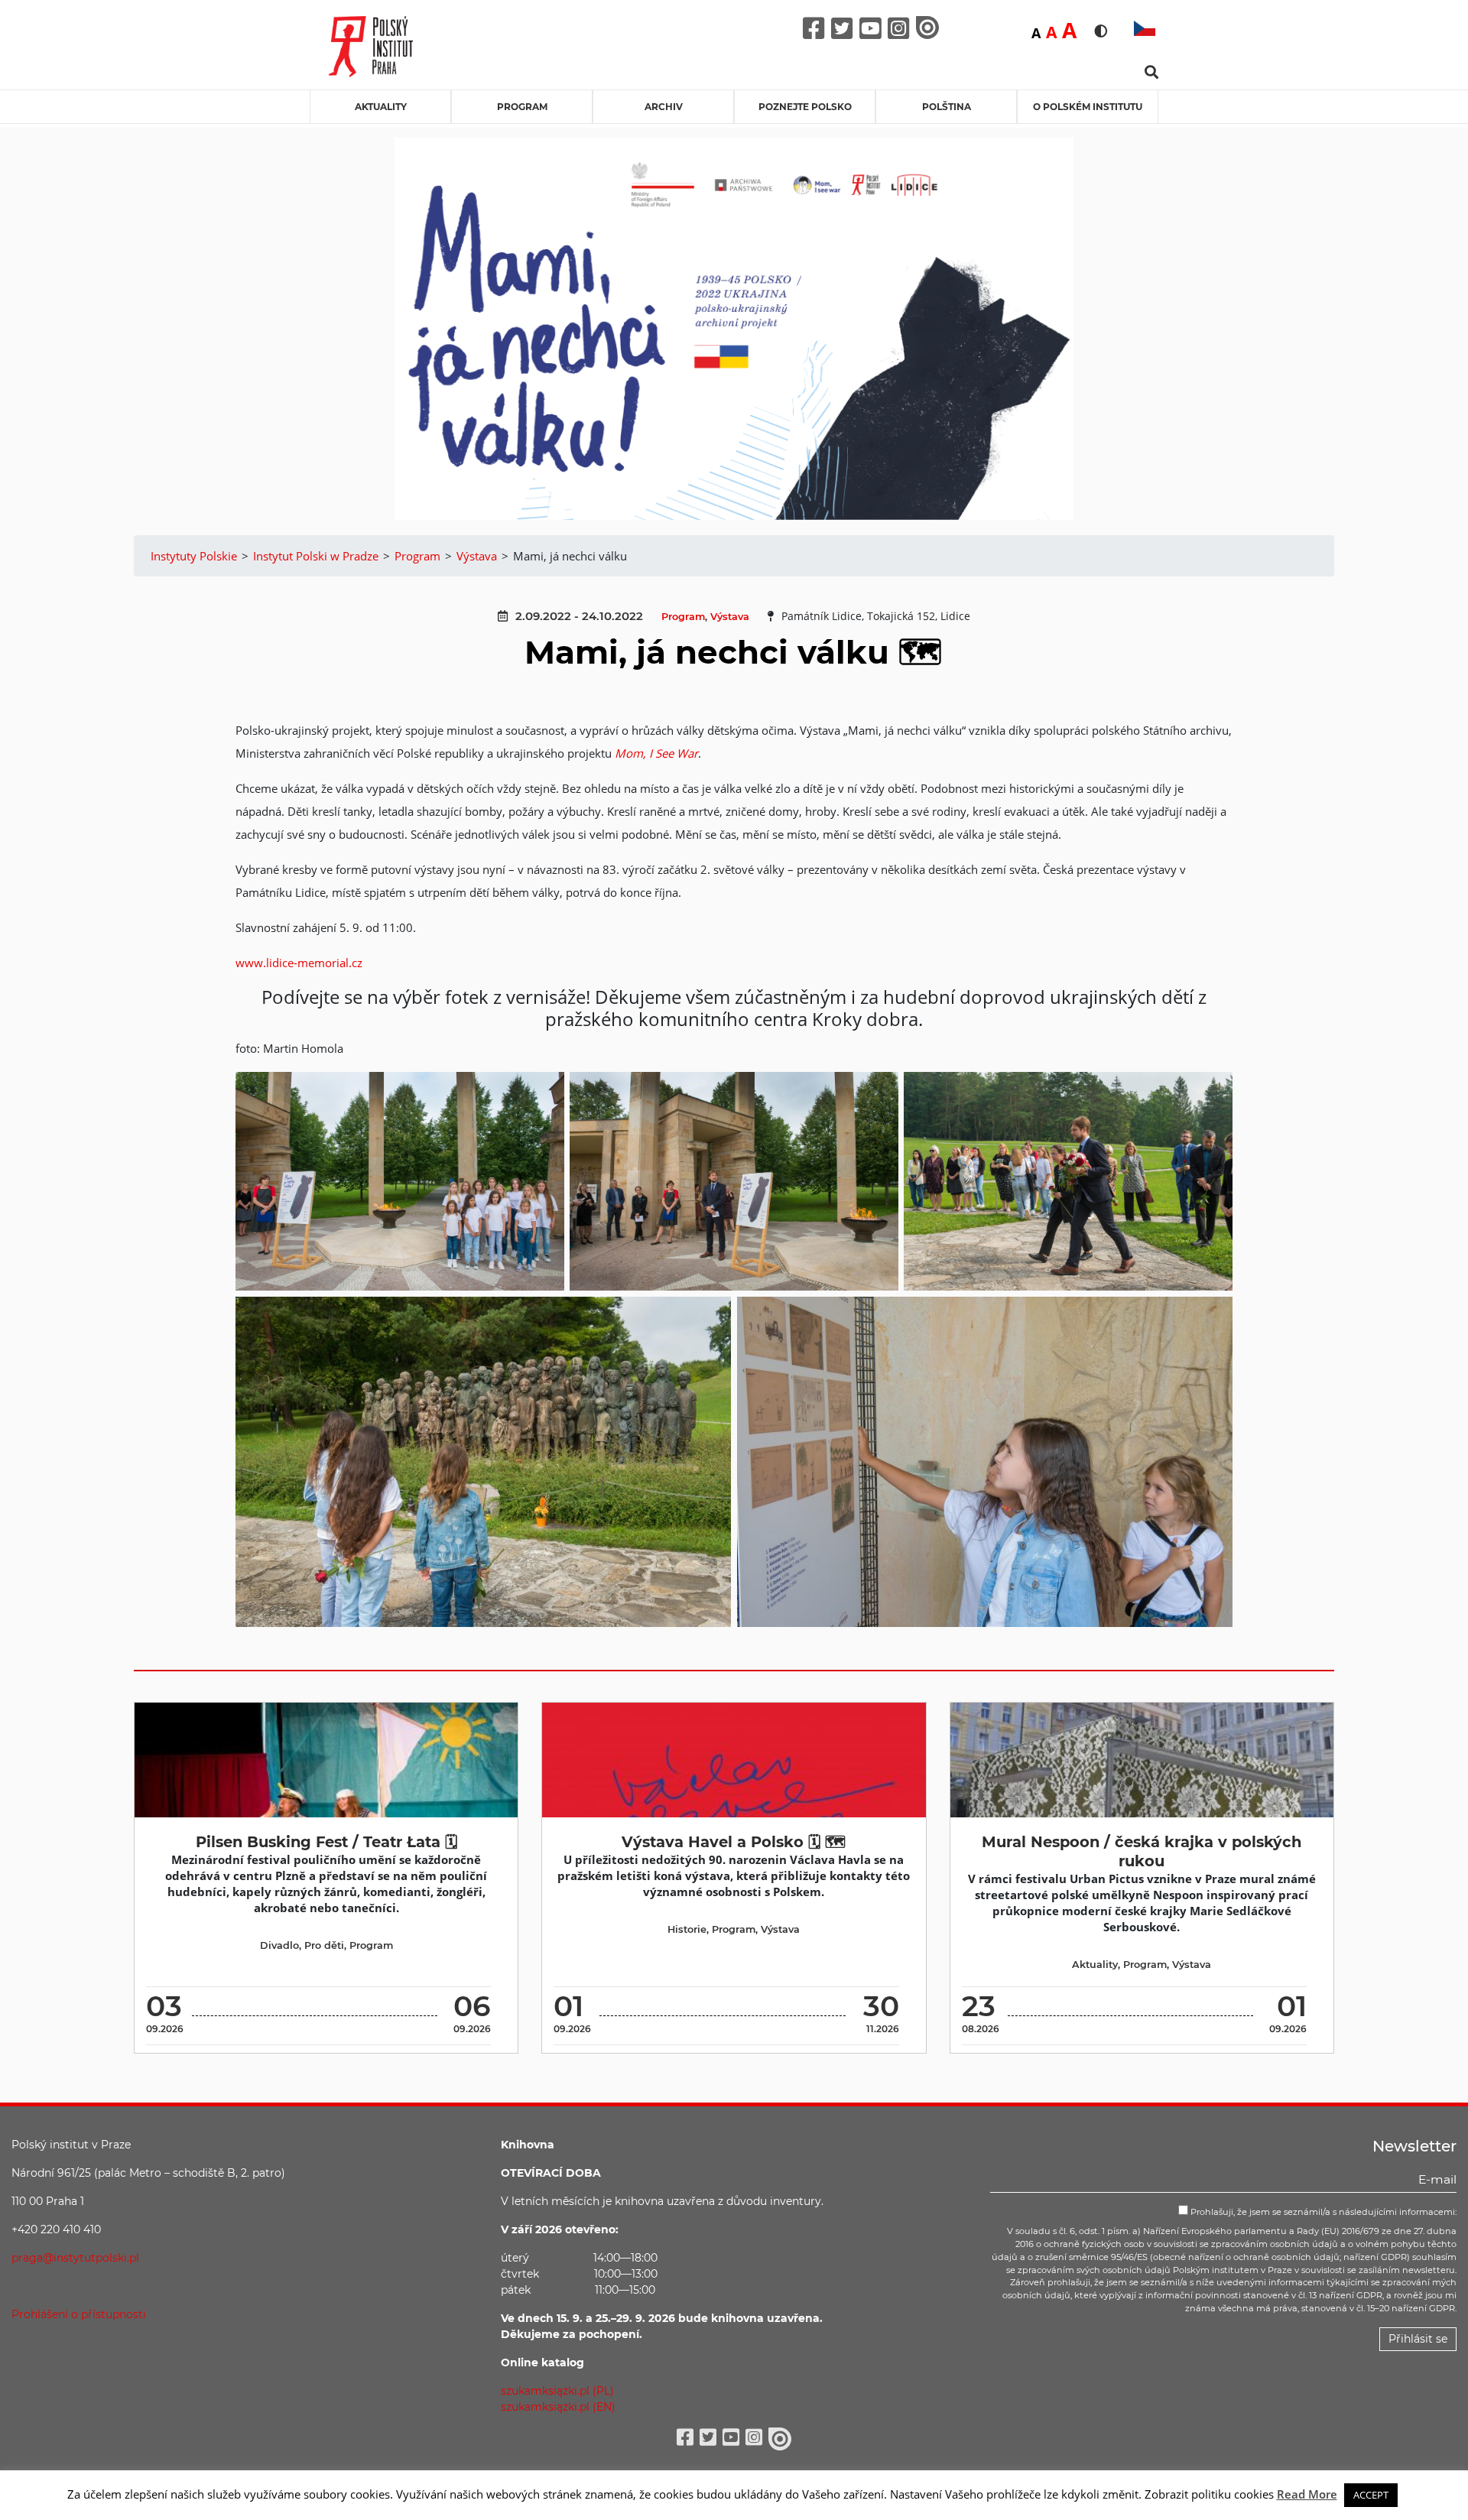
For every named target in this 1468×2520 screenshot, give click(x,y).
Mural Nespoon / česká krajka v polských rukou (1142, 1851)
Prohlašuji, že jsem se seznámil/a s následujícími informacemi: (1322, 2212)
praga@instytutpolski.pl (75, 2258)
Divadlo (279, 1945)
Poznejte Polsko (805, 107)
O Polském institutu (1088, 107)
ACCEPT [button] (1371, 2495)
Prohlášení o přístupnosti (79, 2314)
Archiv (664, 107)
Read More (1307, 2494)
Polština (947, 107)
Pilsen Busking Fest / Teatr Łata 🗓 (326, 1842)
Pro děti (324, 1945)
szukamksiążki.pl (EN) (558, 2407)
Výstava (730, 617)
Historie (687, 1929)
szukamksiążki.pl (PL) (557, 2391)
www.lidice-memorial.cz (299, 963)
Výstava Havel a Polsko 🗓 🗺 (734, 1842)
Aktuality (381, 107)
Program (522, 107)
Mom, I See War (656, 753)
